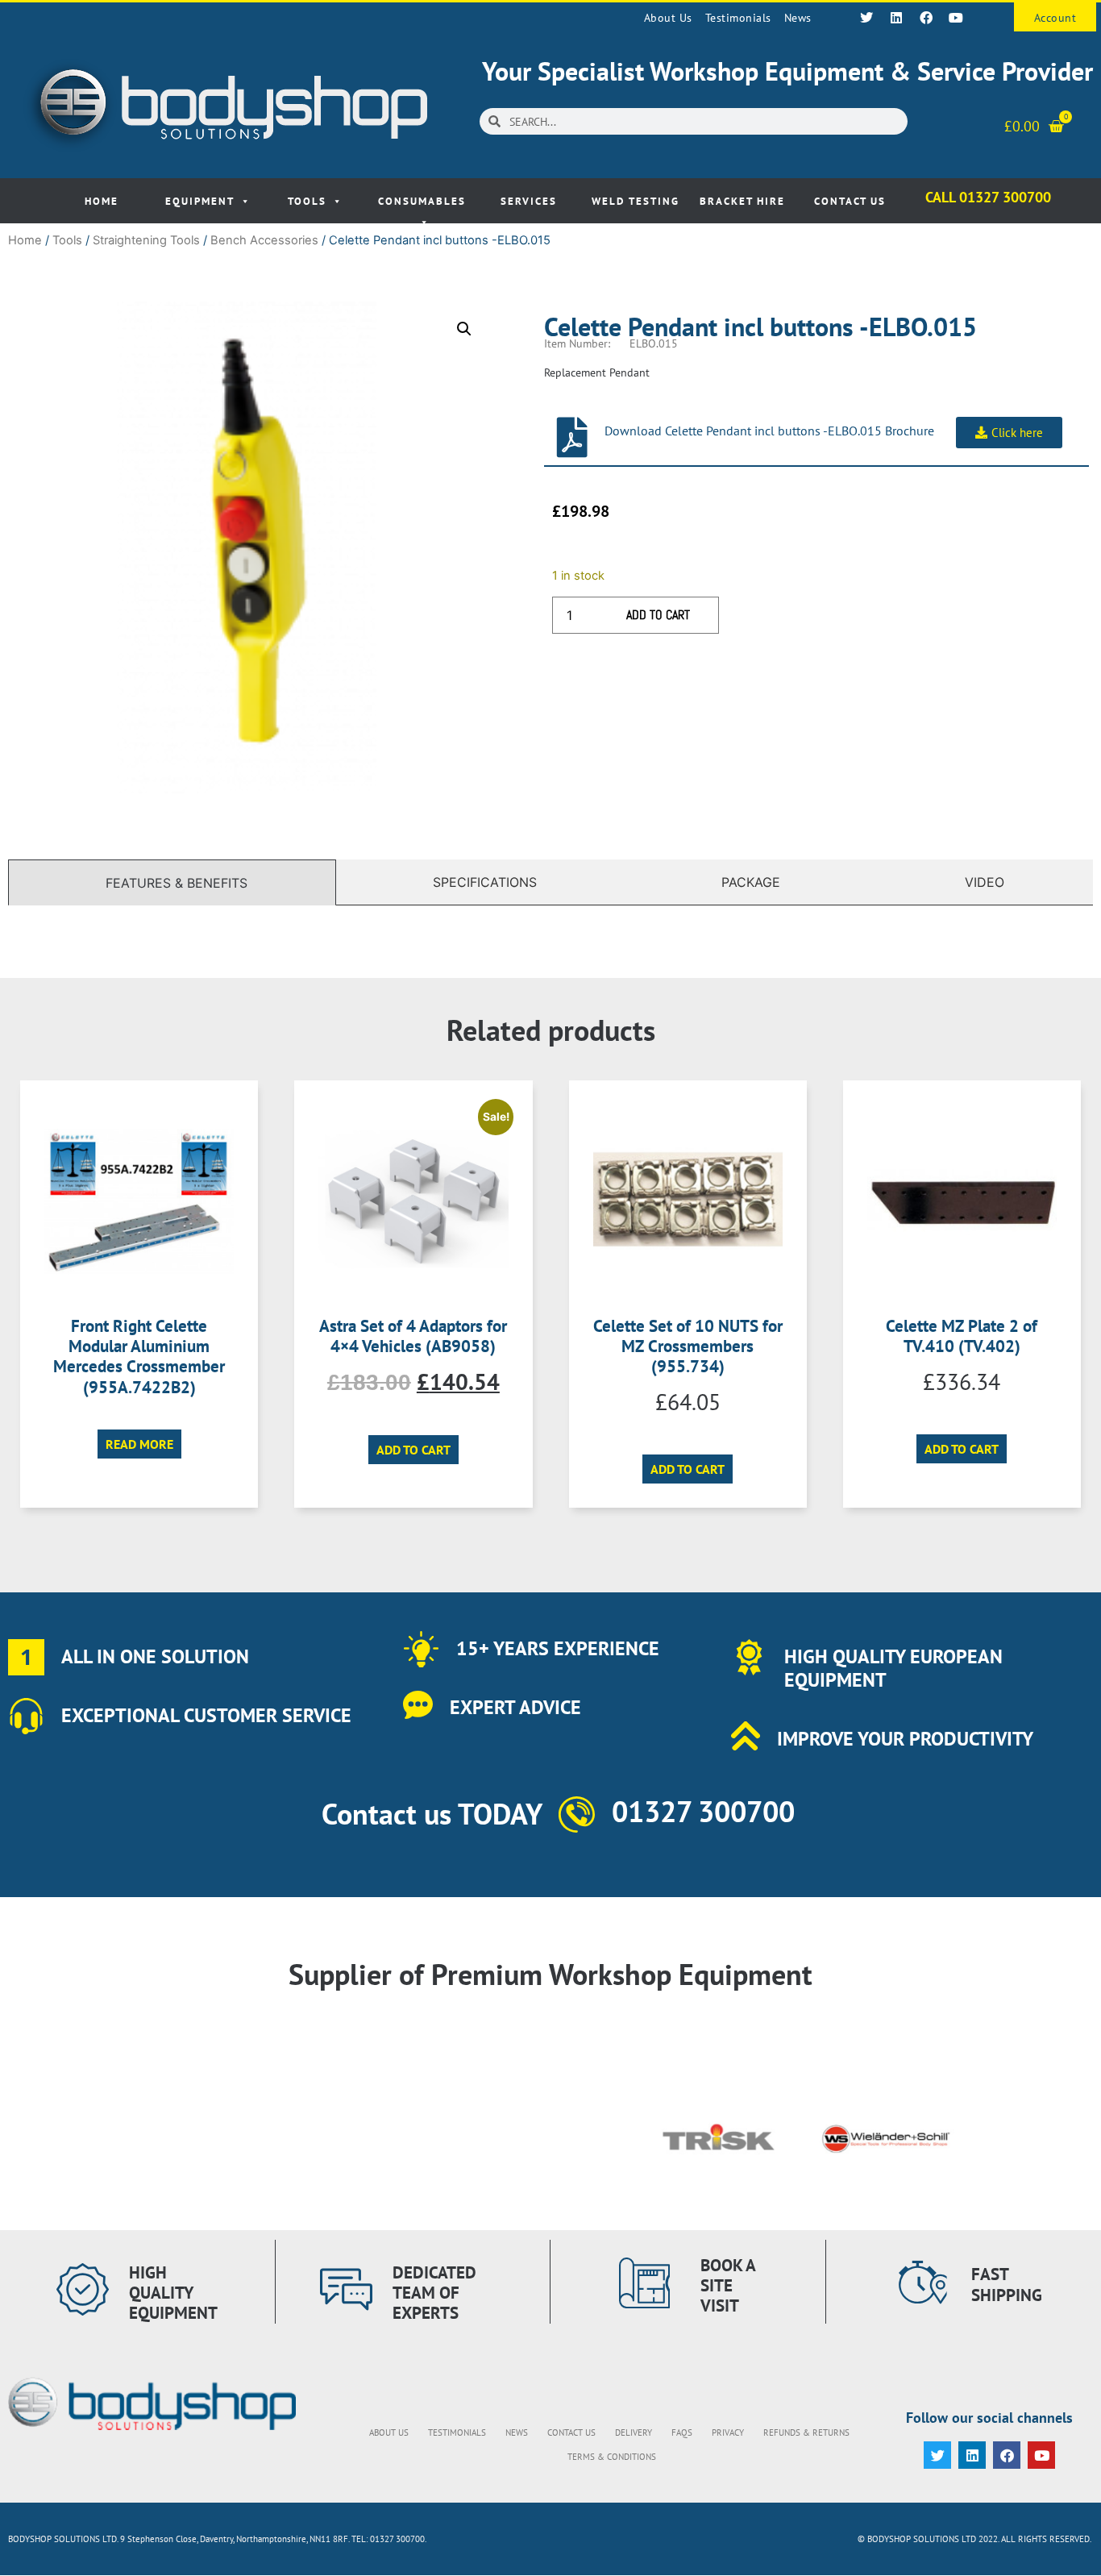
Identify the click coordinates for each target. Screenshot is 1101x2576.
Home (102, 201)
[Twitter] (866, 18)
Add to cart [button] (413, 1450)
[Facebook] (926, 18)
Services (529, 201)
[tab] (172, 882)
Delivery (634, 2432)
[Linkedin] (896, 18)
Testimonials (738, 18)
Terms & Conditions (612, 2457)
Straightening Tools (146, 240)
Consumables (422, 201)
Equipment (200, 201)
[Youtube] (956, 18)
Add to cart (658, 615)
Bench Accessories (264, 240)
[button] (464, 329)
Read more (139, 1444)
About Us (668, 18)
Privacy (728, 2432)
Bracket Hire (742, 201)
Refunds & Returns (806, 2432)
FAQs (682, 2432)
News (798, 18)
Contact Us (850, 201)
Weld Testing (636, 201)
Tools (307, 201)
